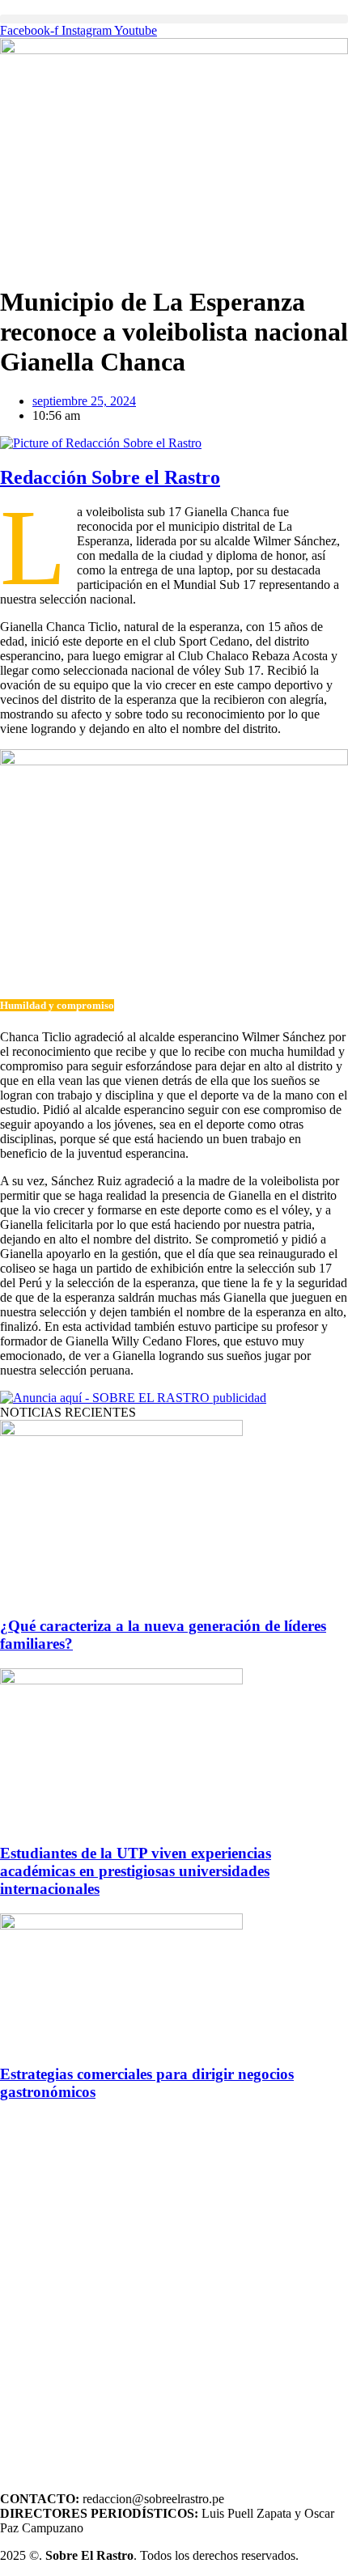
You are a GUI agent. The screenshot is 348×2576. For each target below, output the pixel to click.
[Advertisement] (174, 2290)
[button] (174, 19)
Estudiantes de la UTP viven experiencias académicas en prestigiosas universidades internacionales (136, 1871)
